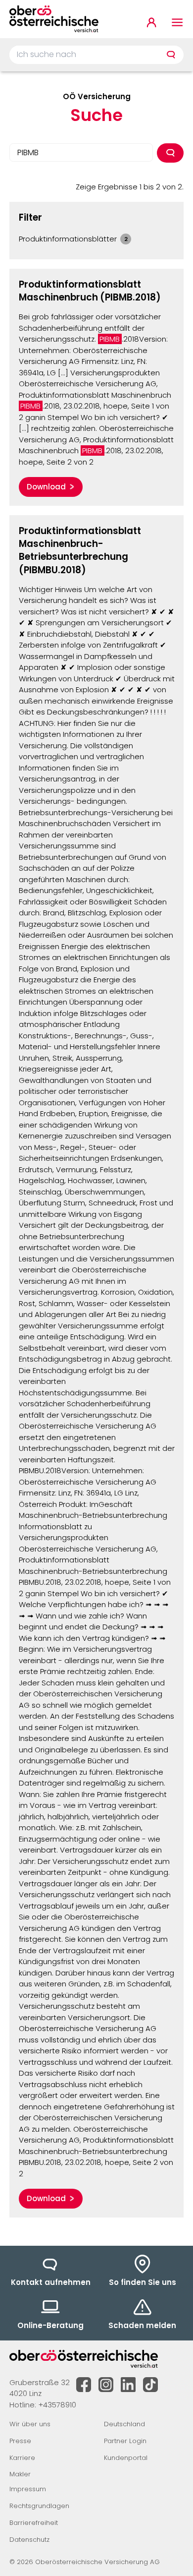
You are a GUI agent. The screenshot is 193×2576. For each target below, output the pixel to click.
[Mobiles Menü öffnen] (177, 22)
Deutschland (124, 2424)
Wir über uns (30, 2424)
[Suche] (171, 55)
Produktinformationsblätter (73, 239)
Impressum (28, 2489)
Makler (20, 2474)
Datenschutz (29, 2540)
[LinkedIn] (128, 2385)
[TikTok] (150, 2385)
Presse (20, 2441)
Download (46, 487)
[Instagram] (106, 2385)
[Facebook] (84, 2385)
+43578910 (57, 2405)
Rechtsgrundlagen (39, 2506)
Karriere (22, 2458)
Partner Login (125, 2441)
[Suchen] (170, 153)
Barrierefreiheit (34, 2523)
